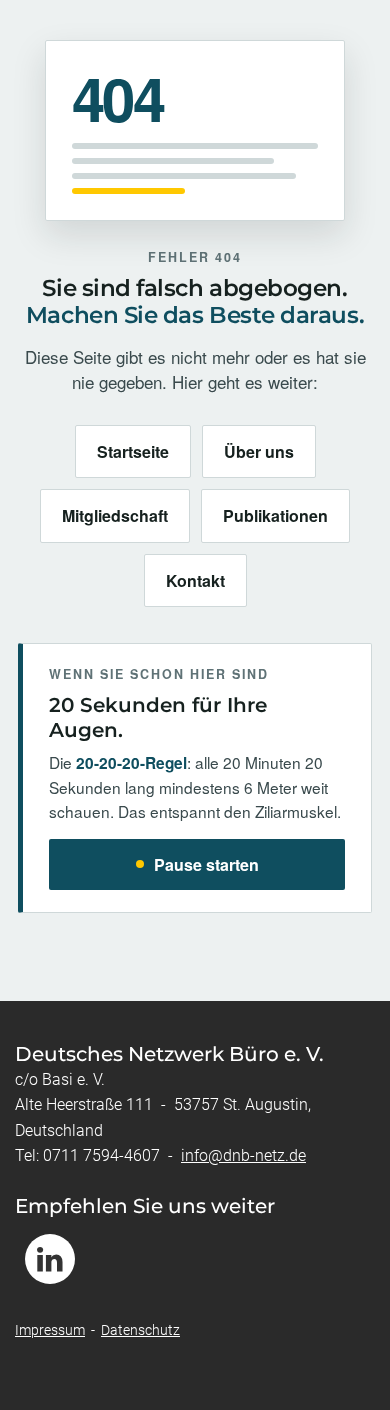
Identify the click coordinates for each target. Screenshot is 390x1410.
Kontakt (195, 580)
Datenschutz (140, 1330)
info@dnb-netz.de (243, 1155)
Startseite (133, 451)
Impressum (50, 1330)
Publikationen (275, 515)
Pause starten (206, 864)
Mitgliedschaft (115, 515)
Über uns (259, 451)
